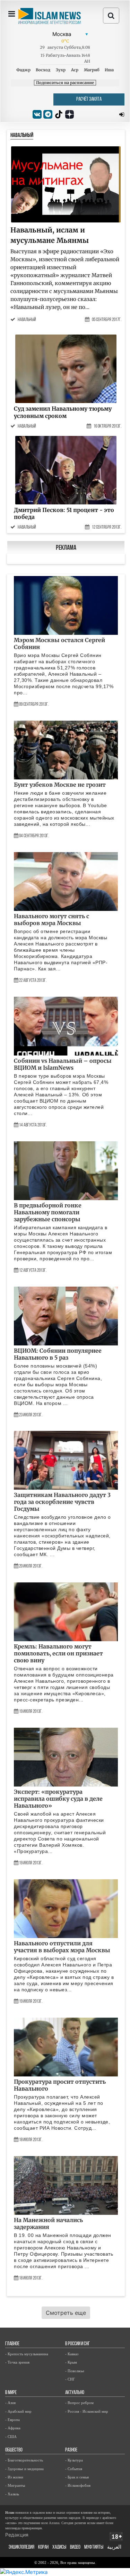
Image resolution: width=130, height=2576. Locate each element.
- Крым (71, 2362)
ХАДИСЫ (59, 2547)
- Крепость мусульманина (27, 2354)
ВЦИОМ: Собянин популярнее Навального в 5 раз (58, 1354)
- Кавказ (72, 2354)
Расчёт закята (89, 99)
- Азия (10, 2403)
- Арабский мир (18, 2411)
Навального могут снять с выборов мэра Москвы (51, 920)
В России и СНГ (77, 2344)
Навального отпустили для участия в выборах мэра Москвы (62, 1947)
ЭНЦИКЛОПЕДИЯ (21, 2547)
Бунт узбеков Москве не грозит (60, 785)
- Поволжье (75, 2371)
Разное (71, 2450)
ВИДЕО (75, 2547)
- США (11, 2437)
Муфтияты (94, 2547)
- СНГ (70, 2379)
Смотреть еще (66, 2313)
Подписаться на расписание (65, 83)
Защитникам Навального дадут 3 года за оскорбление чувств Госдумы (62, 1502)
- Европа (12, 2420)
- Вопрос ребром (79, 2403)
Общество (14, 2450)
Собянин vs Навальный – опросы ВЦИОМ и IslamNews (63, 1064)
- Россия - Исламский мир (87, 2411)
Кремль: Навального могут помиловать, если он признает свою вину (58, 1653)
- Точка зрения (17, 2362)
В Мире (11, 2393)
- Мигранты (15, 2485)
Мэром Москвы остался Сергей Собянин (59, 643)
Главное (12, 2344)
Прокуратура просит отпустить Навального (60, 2085)
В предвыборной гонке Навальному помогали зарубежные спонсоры (48, 1212)
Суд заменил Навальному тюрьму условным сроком (63, 412)
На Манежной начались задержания (48, 2223)
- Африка (13, 2428)
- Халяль (12, 2494)
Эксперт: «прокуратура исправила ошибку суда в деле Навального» (58, 1799)
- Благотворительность (24, 2460)
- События (74, 2469)
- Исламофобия (78, 2485)
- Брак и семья (77, 2477)
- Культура (74, 2460)
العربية (114, 2547)
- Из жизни (14, 2477)
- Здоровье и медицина (24, 2469)
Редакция (17, 2535)
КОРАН (43, 2547)
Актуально (75, 2393)
